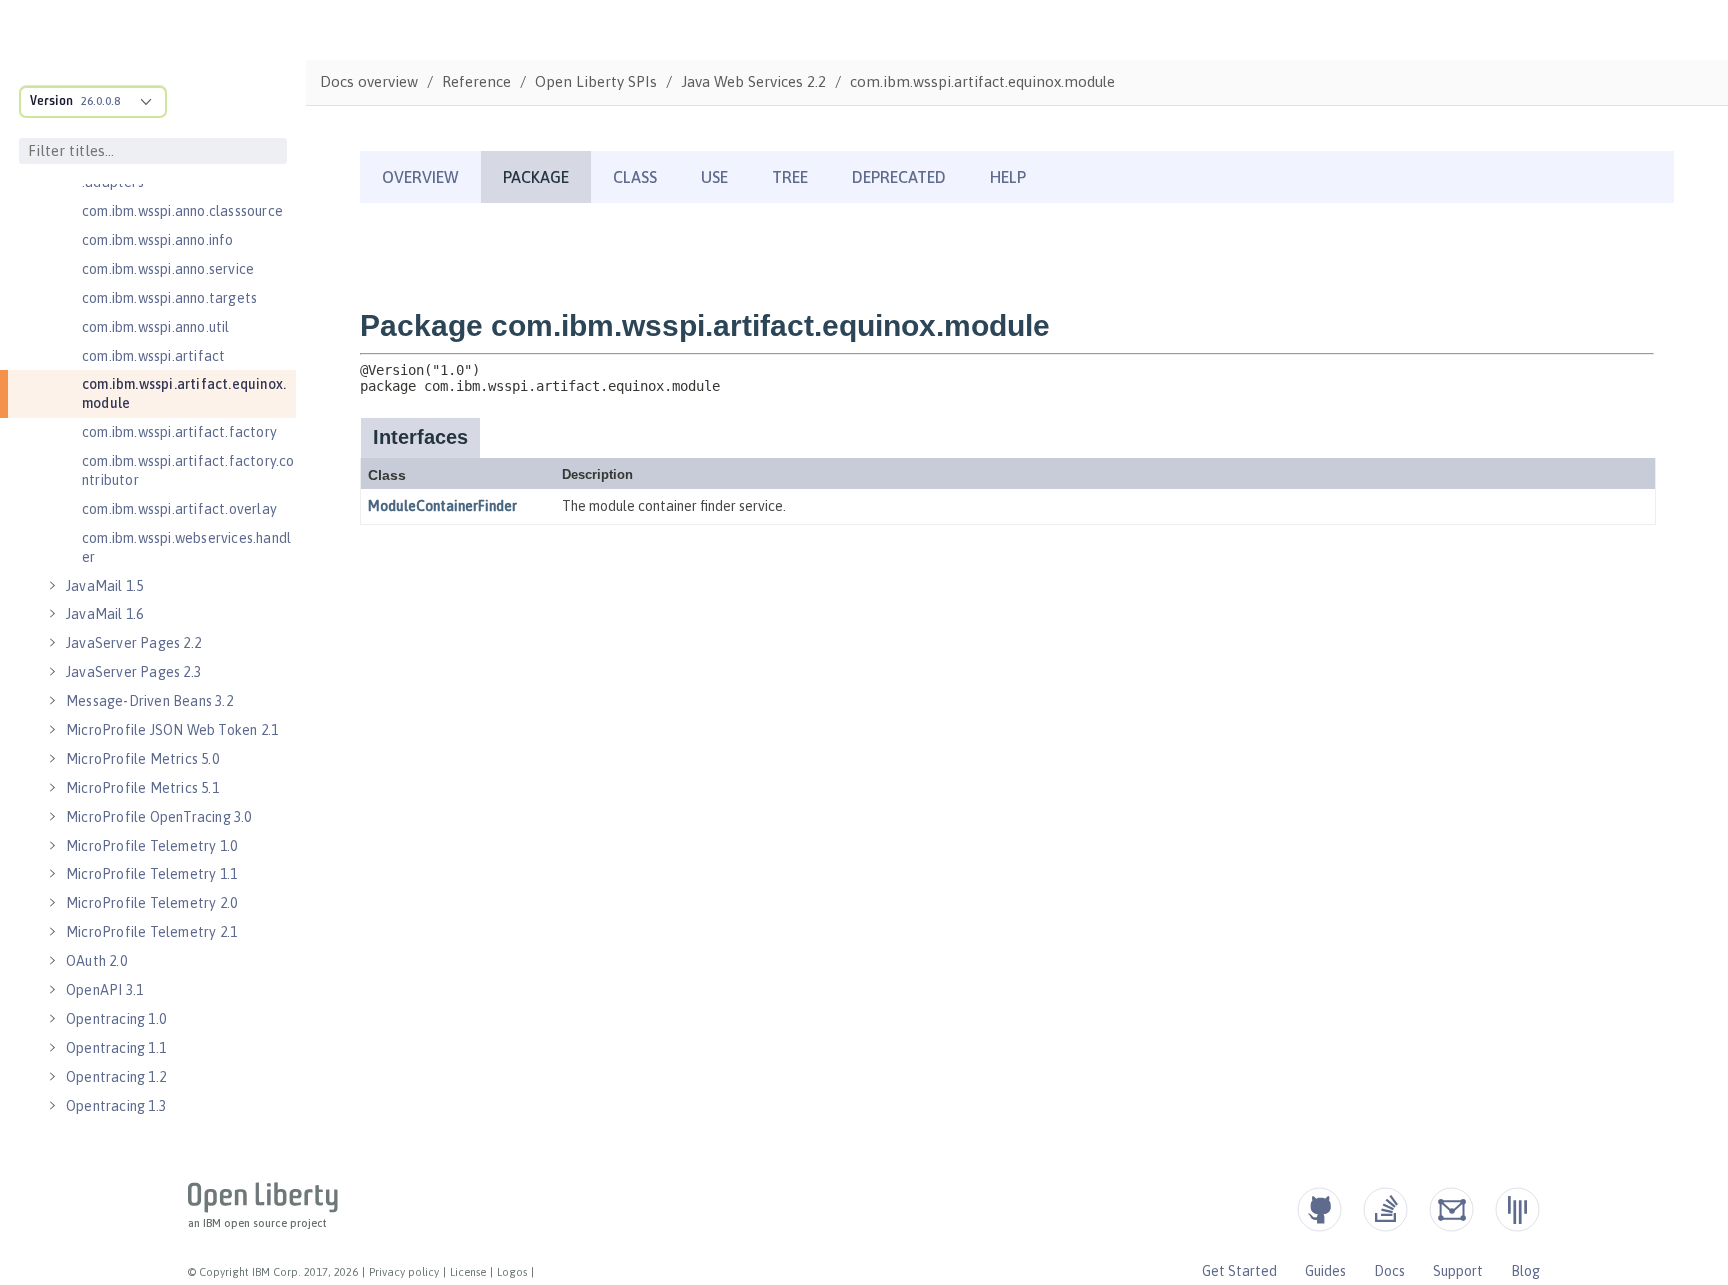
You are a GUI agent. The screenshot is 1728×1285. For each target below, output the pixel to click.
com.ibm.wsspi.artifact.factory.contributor (188, 470)
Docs (1389, 1271)
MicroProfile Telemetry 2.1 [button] (151, 932)
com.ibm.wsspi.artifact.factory (179, 432)
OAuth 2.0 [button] (96, 961)
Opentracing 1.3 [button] (116, 1106)
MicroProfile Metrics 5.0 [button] (142, 759)
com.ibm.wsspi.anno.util (156, 327)
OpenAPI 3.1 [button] (104, 990)
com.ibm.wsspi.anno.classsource (182, 211)
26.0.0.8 (100, 101)
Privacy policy (404, 1272)
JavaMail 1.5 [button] (104, 586)
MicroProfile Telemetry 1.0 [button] (151, 846)
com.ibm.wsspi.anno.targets (169, 298)
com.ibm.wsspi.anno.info (158, 240)
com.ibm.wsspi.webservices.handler (186, 547)
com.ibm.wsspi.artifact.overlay (179, 509)
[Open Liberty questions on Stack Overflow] (1385, 1209)
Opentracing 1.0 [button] (116, 1019)
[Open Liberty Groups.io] (1451, 1209)
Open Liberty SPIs (596, 81)
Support (1458, 1271)
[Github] (1319, 1209)
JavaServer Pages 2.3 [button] (133, 672)
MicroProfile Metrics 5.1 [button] (142, 788)
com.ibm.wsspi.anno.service (168, 269)
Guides (1325, 1271)
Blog (1525, 1271)
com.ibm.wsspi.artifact (153, 356)
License (468, 1272)
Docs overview (369, 81)
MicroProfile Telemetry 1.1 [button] (151, 874)
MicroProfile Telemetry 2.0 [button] (151, 903)
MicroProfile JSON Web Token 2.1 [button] (172, 730)
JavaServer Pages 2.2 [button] (133, 643)
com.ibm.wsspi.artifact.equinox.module (184, 393)
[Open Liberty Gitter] (1517, 1209)
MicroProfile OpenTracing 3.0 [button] (159, 817)
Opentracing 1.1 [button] (116, 1048)
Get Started (1239, 1271)
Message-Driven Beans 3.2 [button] (149, 701)
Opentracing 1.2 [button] (116, 1077)
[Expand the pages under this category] (52, 586)
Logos (512, 1272)
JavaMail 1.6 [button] (104, 614)
